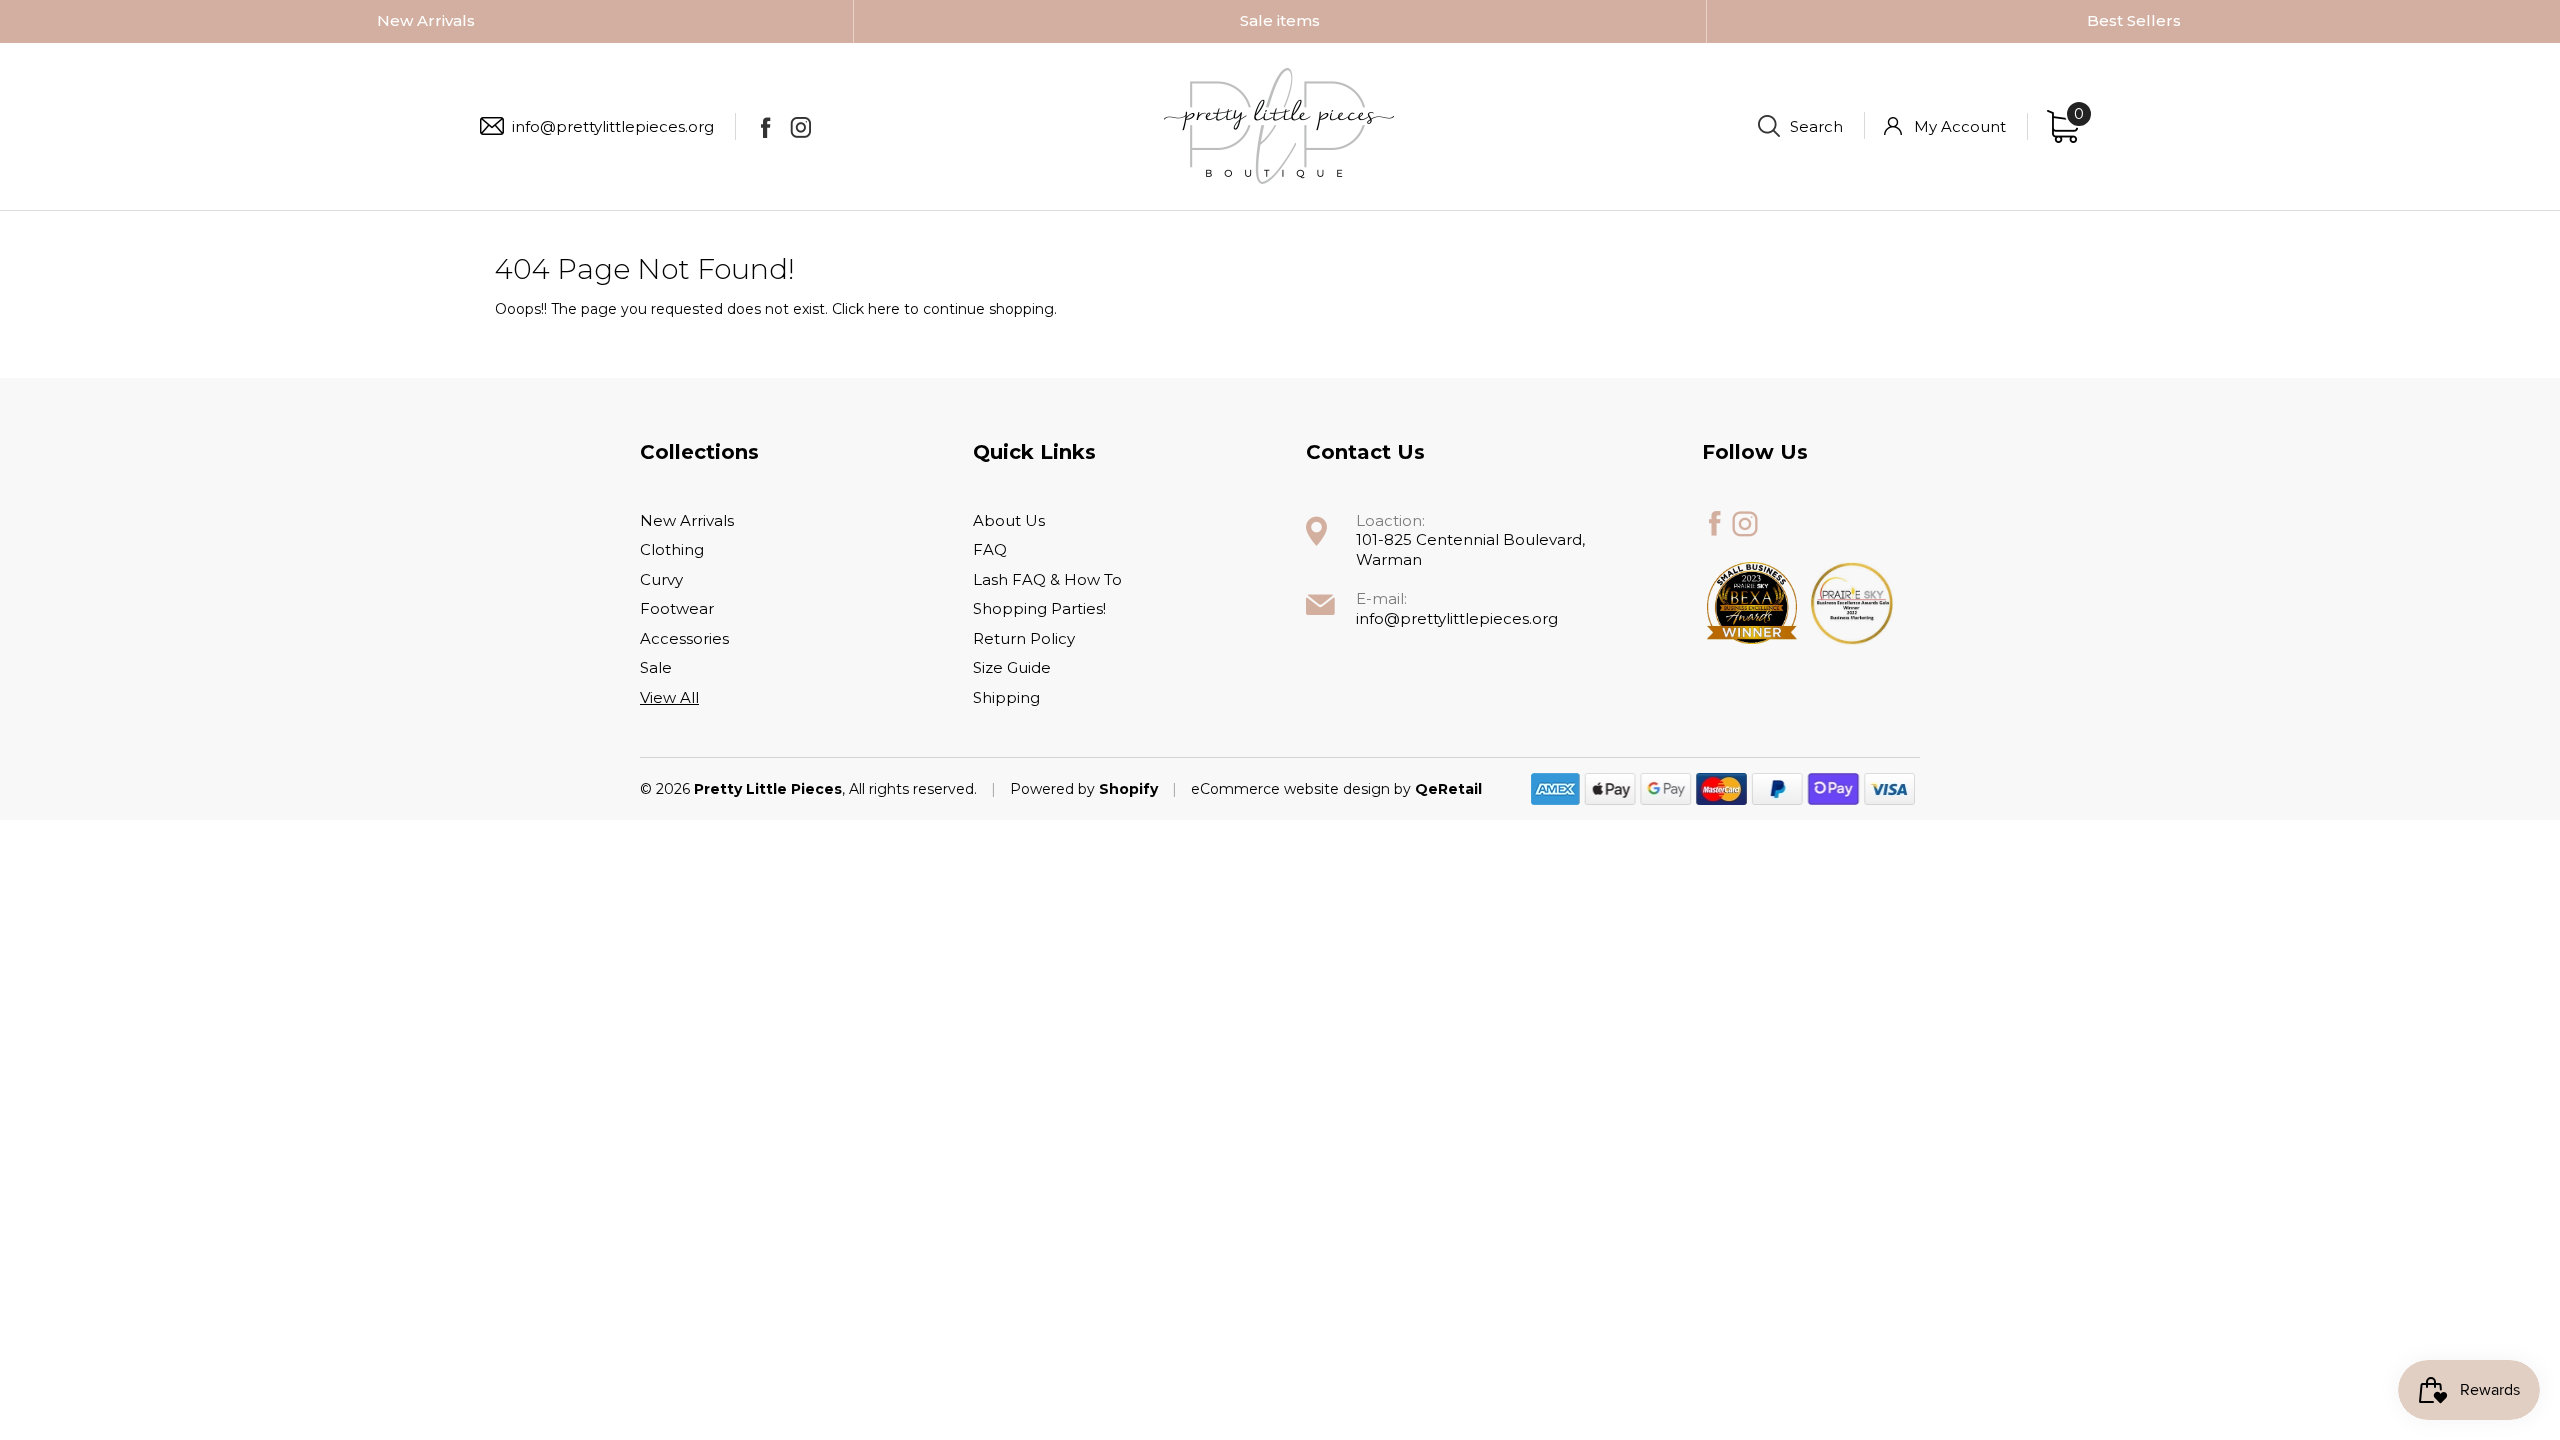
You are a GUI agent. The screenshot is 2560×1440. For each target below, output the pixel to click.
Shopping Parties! (1039, 608)
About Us (1009, 520)
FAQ (990, 549)
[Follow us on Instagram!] (800, 127)
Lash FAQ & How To (1047, 579)
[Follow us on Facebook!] (765, 127)
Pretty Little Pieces (768, 789)
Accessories (684, 638)
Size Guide (1012, 667)
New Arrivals (426, 20)
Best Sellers (2134, 20)
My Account (1960, 126)
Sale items (1280, 20)
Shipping (1006, 697)
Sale (656, 667)
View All (669, 697)
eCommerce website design (1292, 789)
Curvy (661, 579)
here (884, 309)
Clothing (672, 549)
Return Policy (1024, 638)
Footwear (677, 608)
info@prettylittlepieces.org (613, 126)
